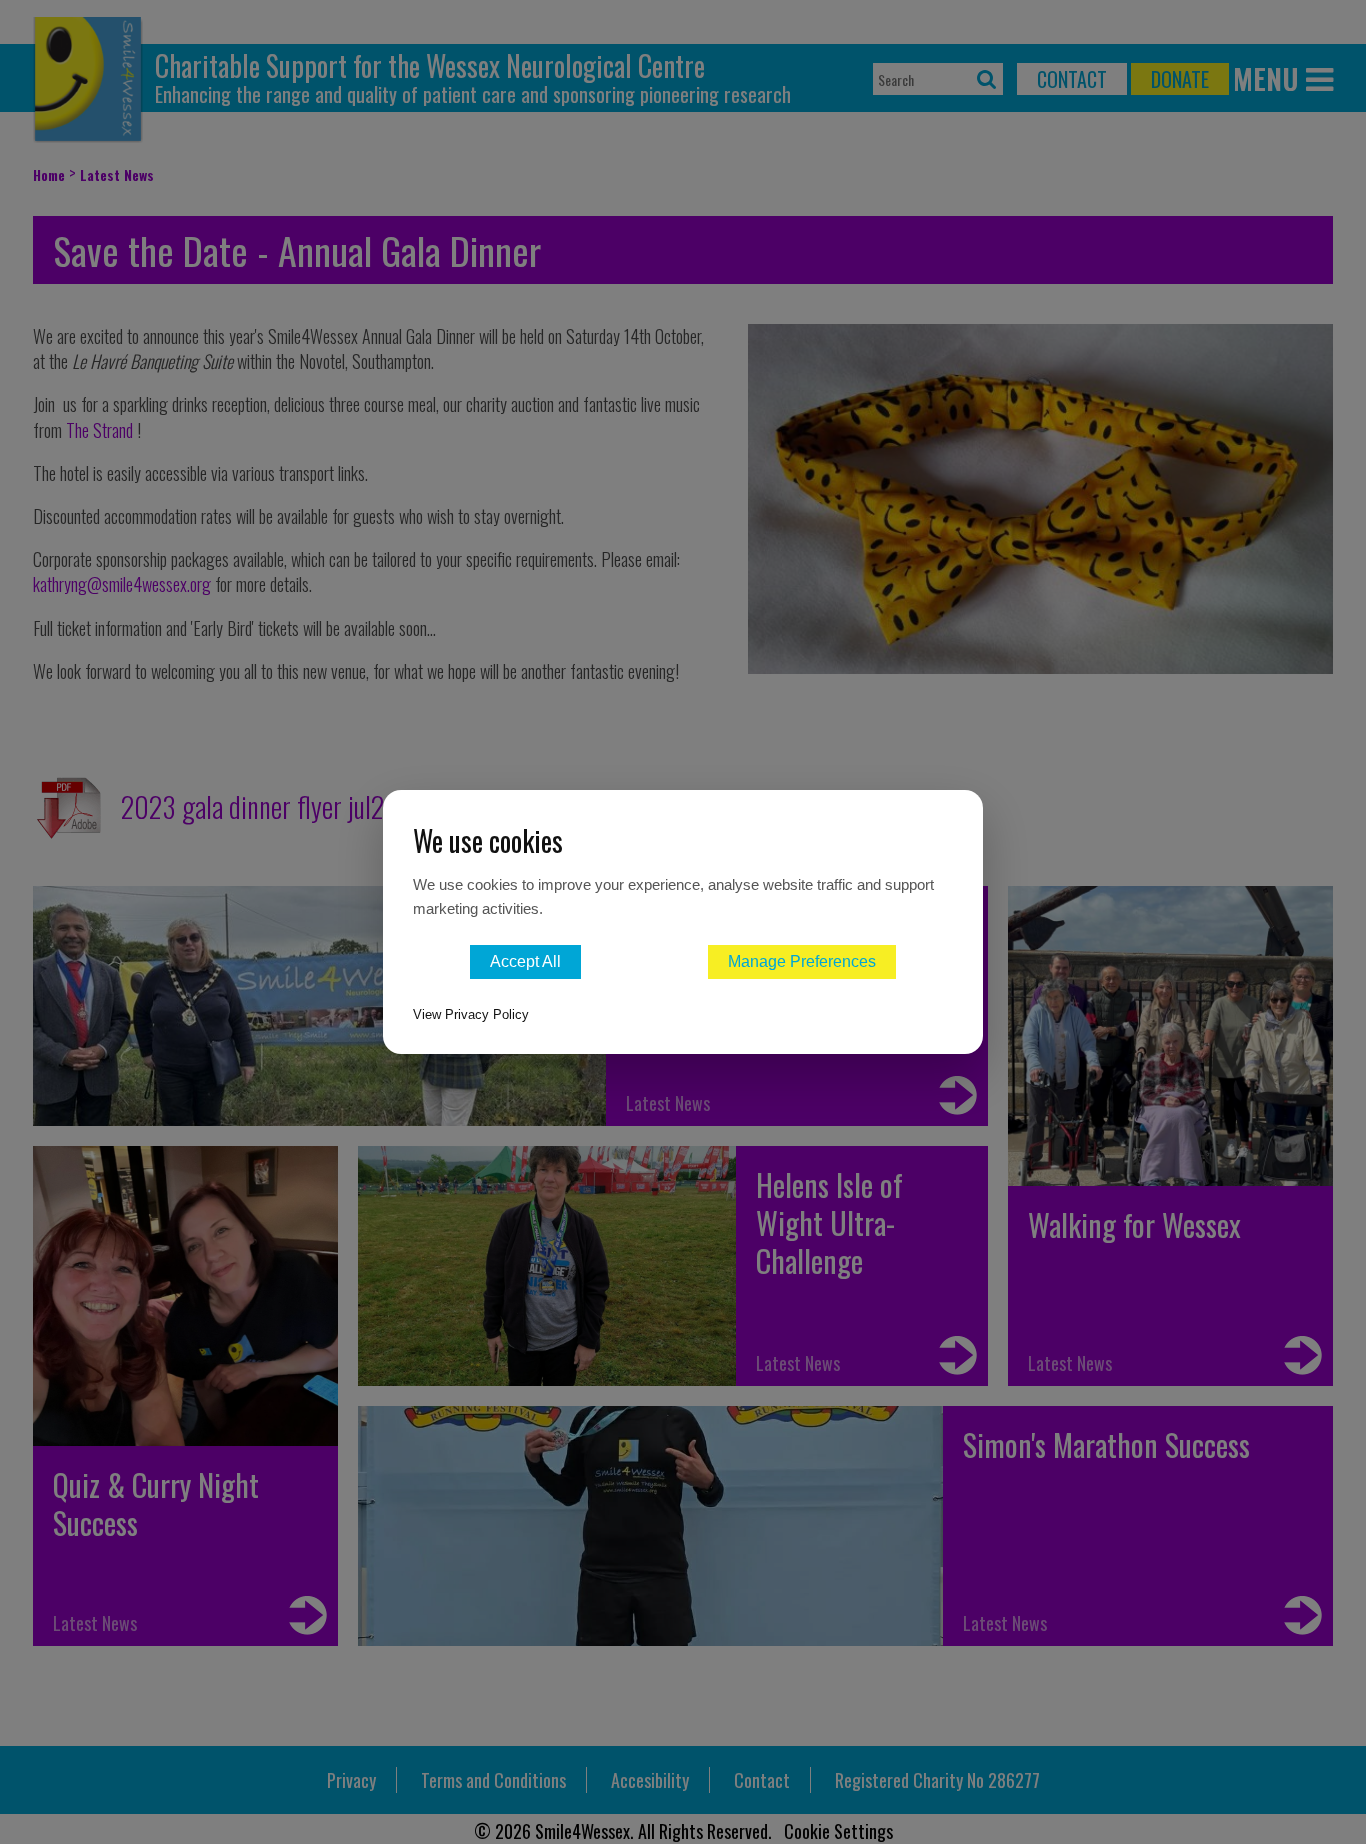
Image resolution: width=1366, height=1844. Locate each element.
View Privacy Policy (471, 1014)
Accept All (525, 961)
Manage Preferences (802, 961)
